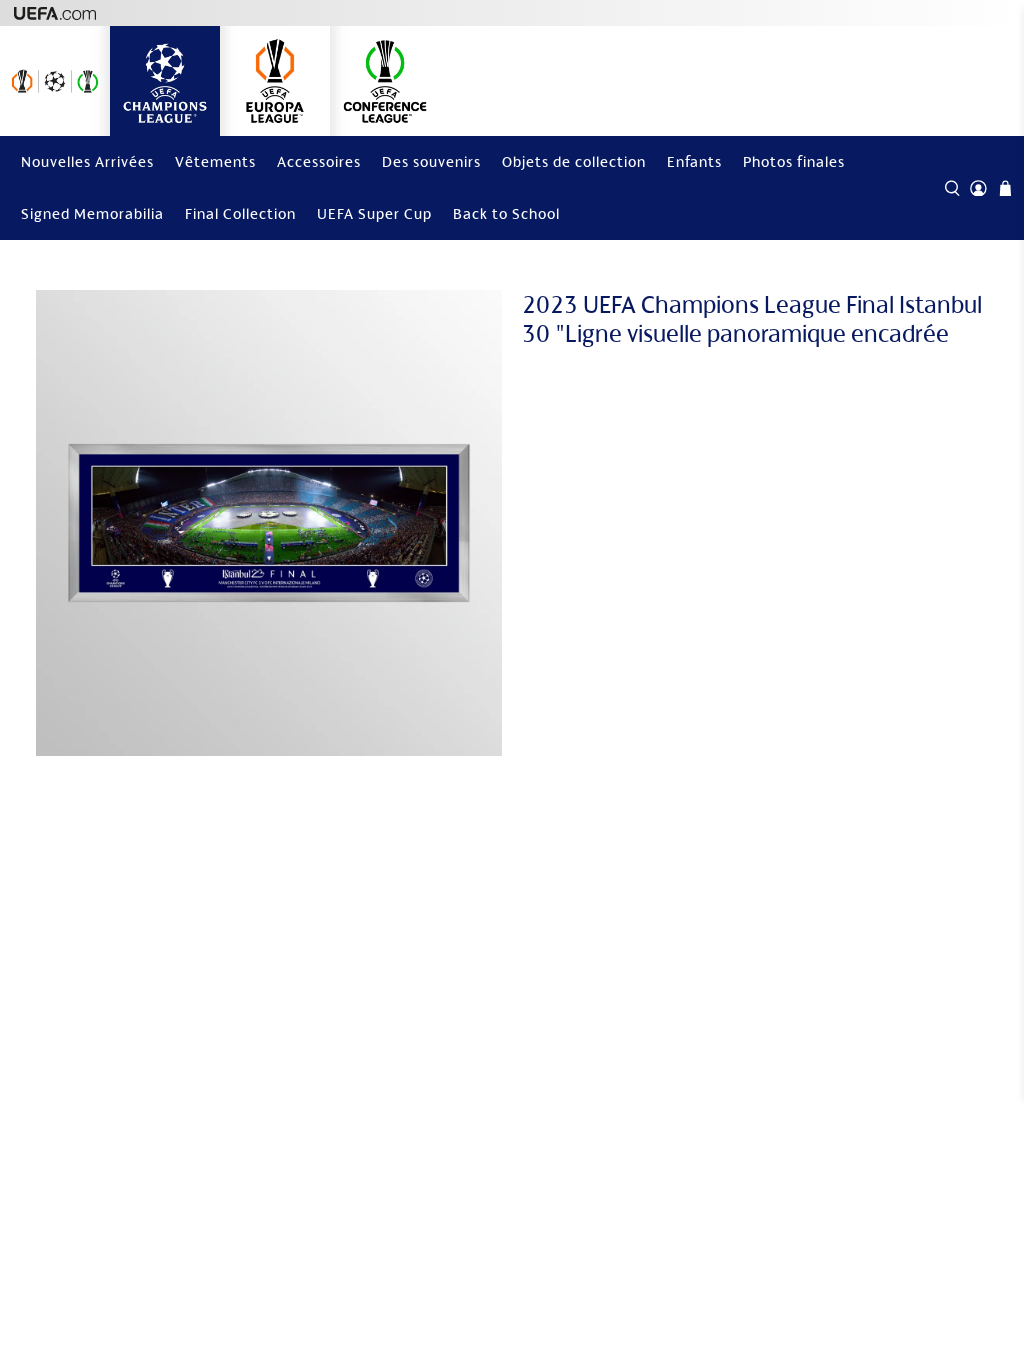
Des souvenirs (431, 161)
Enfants (694, 161)
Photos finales (794, 161)
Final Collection (240, 213)
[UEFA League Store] (55, 81)
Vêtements (215, 161)
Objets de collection (574, 161)
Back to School (506, 213)
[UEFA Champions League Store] (165, 81)
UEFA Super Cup (374, 213)
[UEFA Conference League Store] (385, 81)
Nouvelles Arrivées (87, 161)
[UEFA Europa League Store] (275, 81)
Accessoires (319, 161)
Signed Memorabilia (92, 213)
